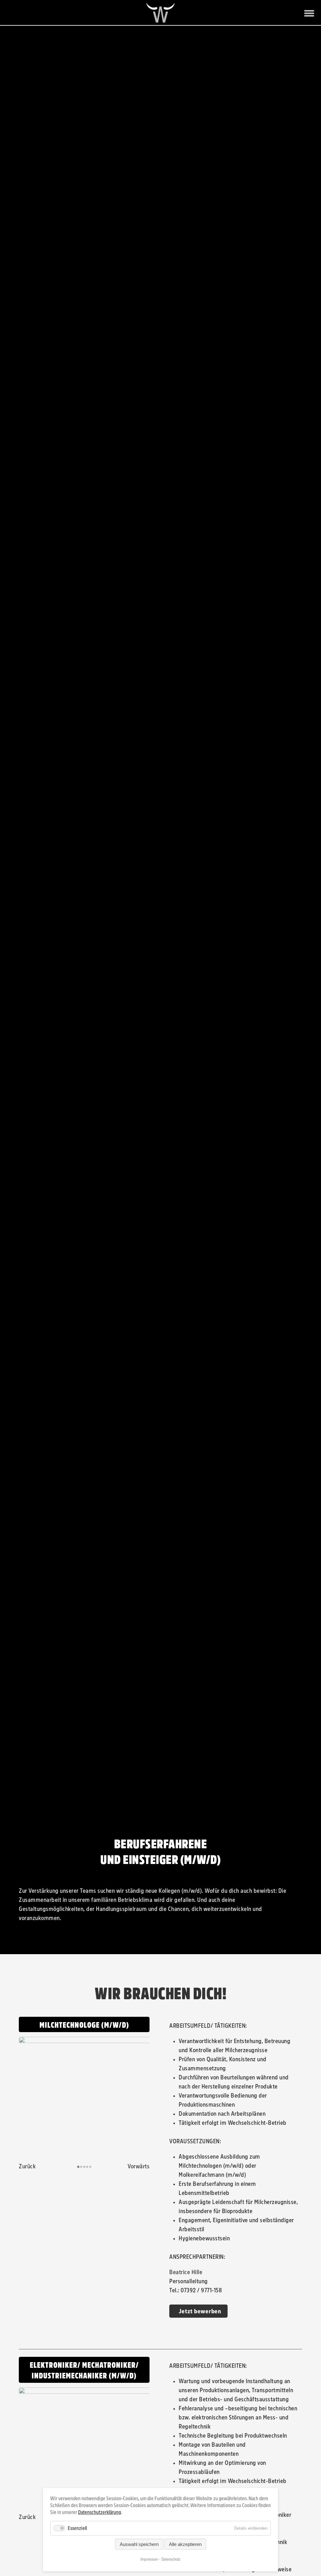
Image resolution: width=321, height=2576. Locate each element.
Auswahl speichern (139, 2544)
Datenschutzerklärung (100, 2512)
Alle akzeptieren (185, 2544)
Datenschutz (171, 2559)
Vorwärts (139, 2177)
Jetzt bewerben (200, 2322)
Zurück (27, 2177)
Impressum (149, 2559)
